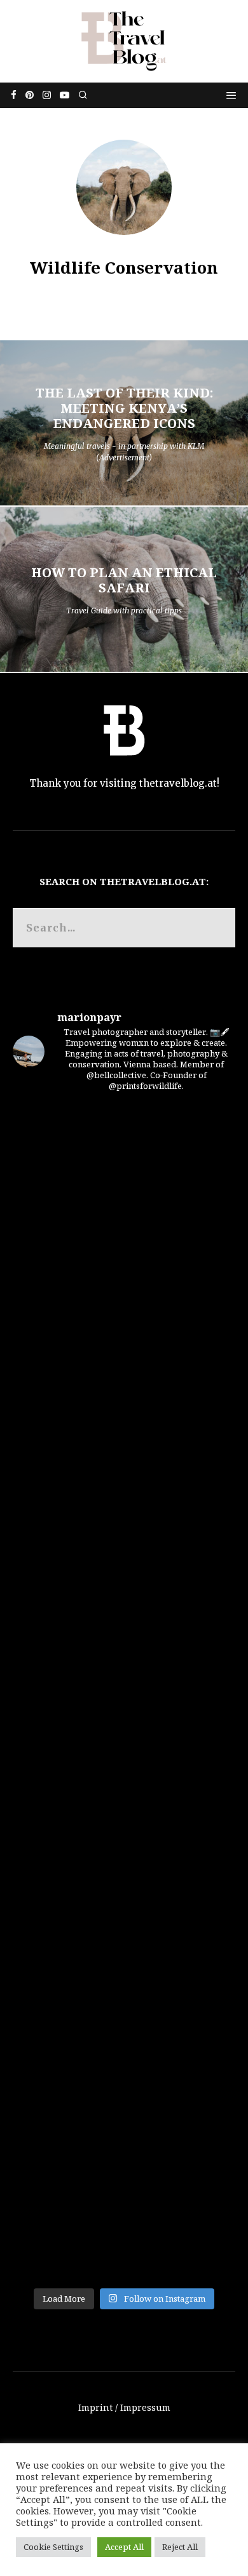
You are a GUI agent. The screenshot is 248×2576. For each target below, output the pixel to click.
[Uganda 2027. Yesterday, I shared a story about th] (124, 1169)
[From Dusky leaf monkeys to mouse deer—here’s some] (124, 1561)
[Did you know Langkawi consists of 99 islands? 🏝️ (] (124, 1431)
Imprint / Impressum (124, 2407)
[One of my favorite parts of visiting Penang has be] (124, 1954)
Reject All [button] (180, 2547)
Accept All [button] (124, 2547)
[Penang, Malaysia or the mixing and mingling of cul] (124, 2085)
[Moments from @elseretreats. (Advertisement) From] (124, 2215)
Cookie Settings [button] (53, 2547)
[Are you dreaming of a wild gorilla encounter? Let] (124, 1300)
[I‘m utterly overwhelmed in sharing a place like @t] (124, 1692)
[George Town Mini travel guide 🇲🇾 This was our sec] (124, 1823)
